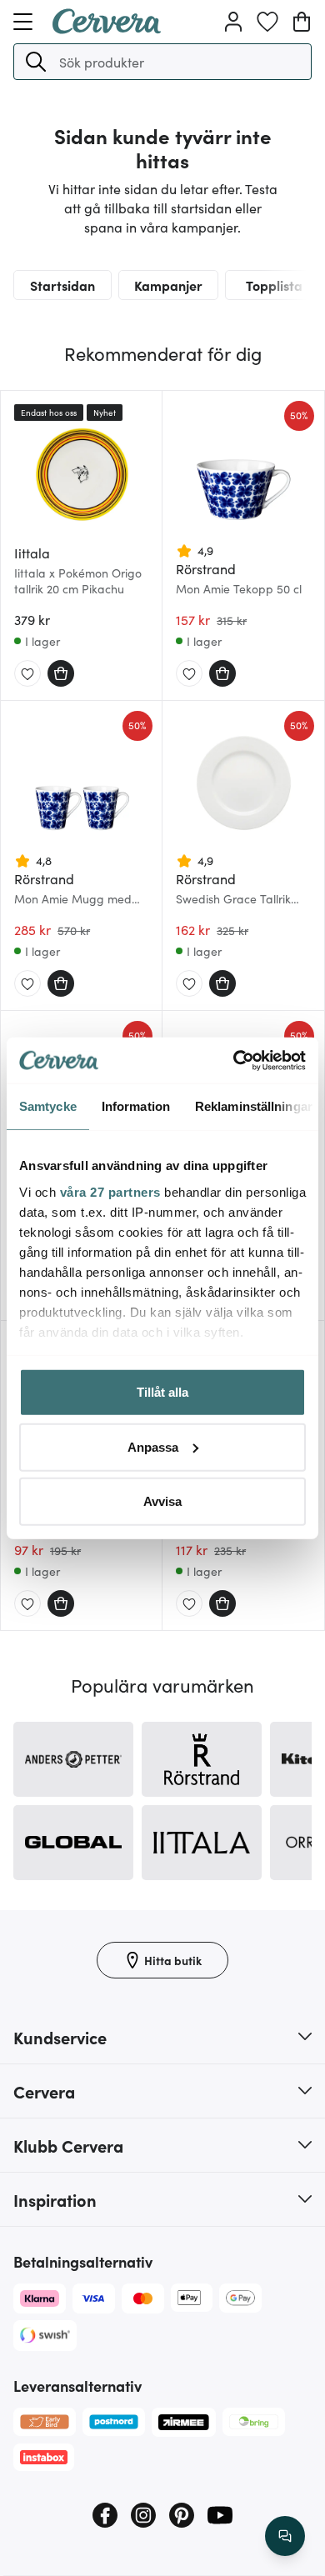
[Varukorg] (302, 22)
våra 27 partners (110, 1191)
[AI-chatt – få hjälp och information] (285, 2536)
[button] (36, 62)
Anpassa (153, 1446)
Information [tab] (136, 1106)
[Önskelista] (267, 22)
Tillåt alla (162, 1392)
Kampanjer (168, 285)
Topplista (274, 285)
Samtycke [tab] (48, 1106)
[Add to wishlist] (27, 674)
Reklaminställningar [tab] (254, 1106)
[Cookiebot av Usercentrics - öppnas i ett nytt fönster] (234, 1060)
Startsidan (62, 285)
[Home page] (107, 28)
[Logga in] (233, 22)
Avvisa (162, 1501)
